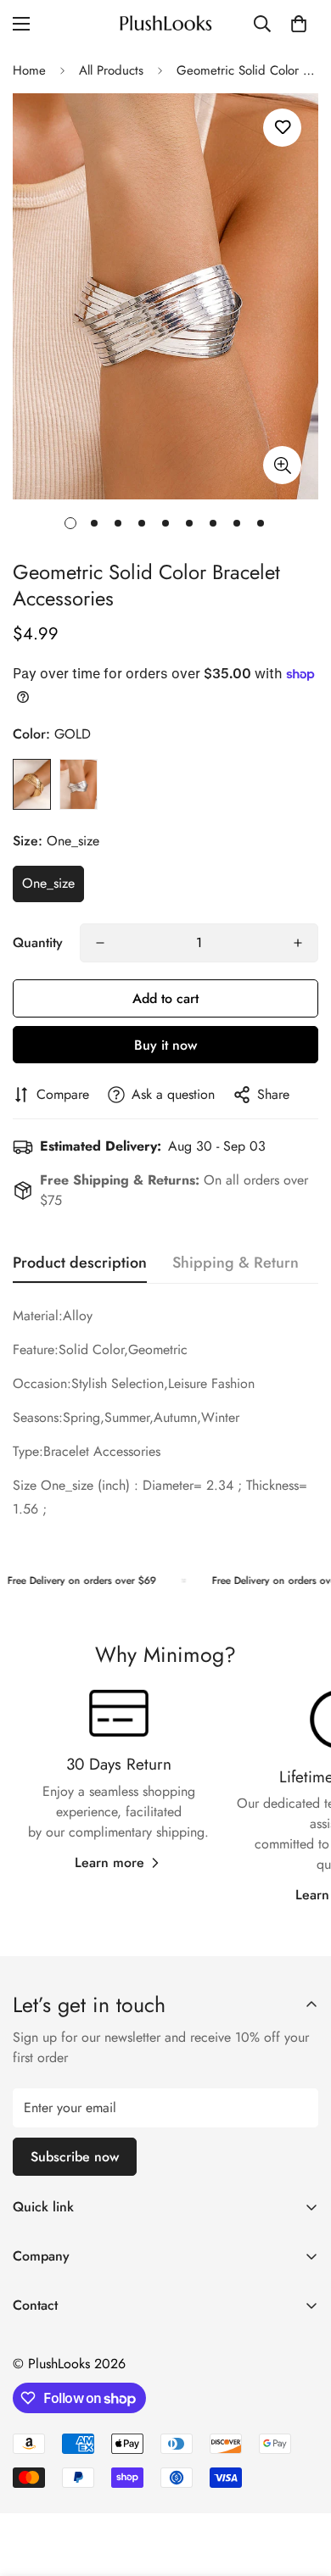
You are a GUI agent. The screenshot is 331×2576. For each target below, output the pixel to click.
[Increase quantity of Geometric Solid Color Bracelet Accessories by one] (298, 943)
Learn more (109, 1862)
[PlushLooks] (165, 24)
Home (29, 70)
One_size (48, 883)
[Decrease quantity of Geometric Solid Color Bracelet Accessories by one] (100, 943)
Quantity (38, 942)
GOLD (32, 784)
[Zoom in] (282, 465)
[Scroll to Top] (300, 2486)
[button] (299, 24)
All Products (111, 70)
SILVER (79, 784)
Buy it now (165, 1045)
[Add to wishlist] (282, 128)
